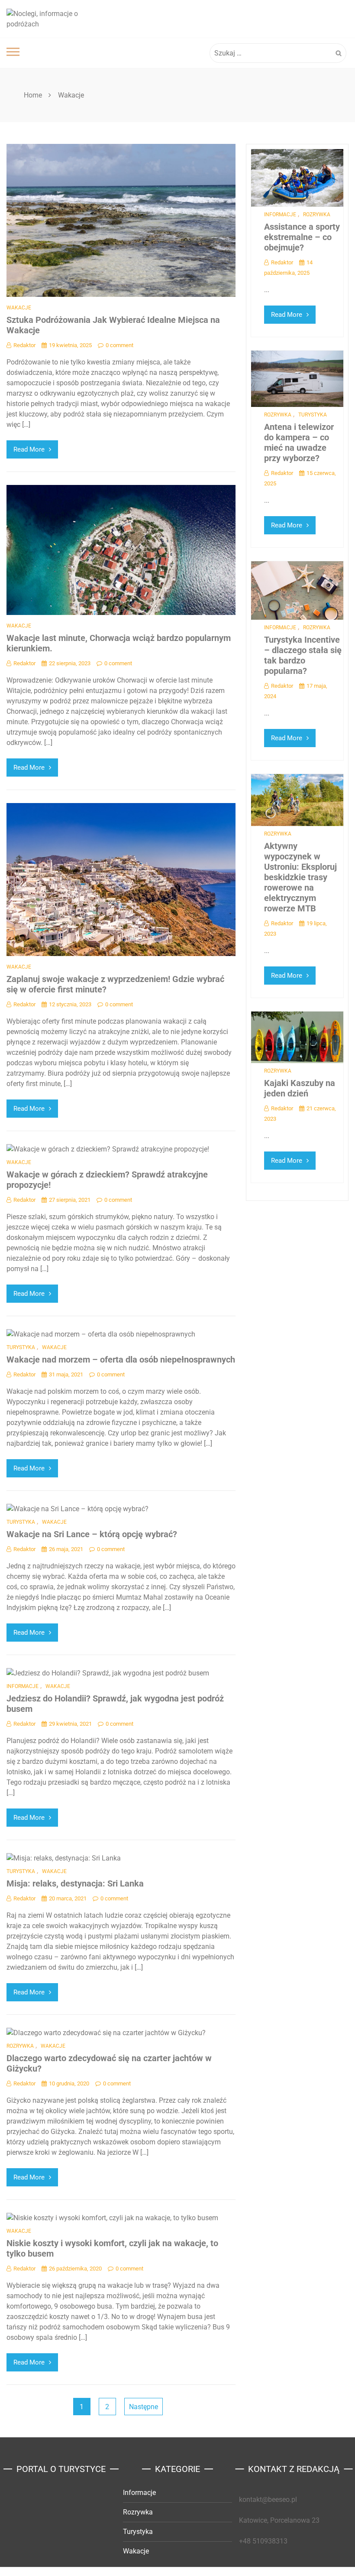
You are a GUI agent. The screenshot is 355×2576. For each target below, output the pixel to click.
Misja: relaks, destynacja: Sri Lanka (75, 1883)
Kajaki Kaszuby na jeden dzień (300, 1088)
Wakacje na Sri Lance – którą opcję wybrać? (92, 1534)
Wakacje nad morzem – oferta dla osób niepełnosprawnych (121, 1360)
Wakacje (19, 308)
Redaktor (24, 345)
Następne (144, 2407)
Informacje (23, 1686)
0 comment (119, 345)
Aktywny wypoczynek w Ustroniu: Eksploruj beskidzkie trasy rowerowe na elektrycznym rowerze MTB (300, 877)
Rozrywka (20, 2046)
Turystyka (21, 1347)
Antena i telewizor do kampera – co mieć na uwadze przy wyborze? (299, 442)
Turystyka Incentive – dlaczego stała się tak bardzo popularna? (303, 655)
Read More (29, 449)
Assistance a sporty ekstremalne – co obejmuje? (302, 237)
